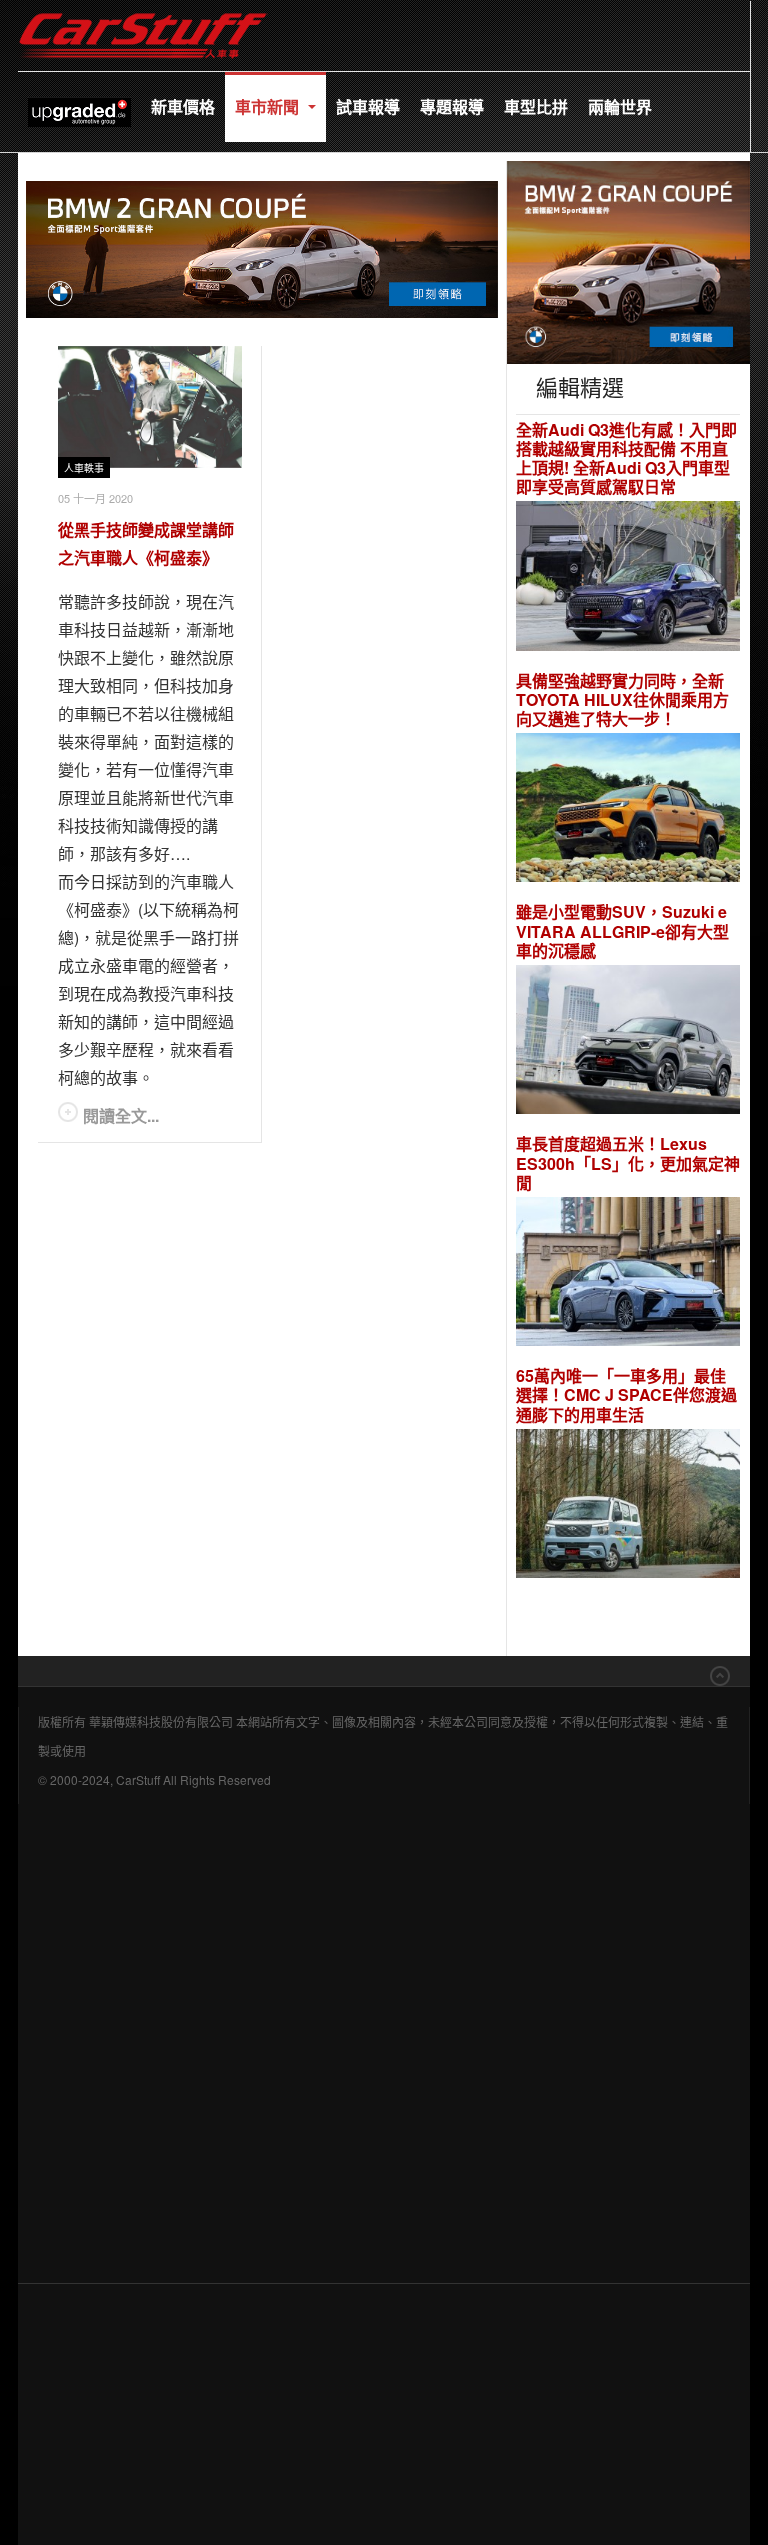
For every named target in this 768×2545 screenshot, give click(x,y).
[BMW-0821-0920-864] (262, 246)
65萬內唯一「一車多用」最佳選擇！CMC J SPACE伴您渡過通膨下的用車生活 (626, 1395)
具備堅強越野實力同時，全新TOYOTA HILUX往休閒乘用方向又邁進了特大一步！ (622, 700)
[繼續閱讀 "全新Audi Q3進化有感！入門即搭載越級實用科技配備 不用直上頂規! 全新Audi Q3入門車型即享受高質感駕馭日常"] (628, 578)
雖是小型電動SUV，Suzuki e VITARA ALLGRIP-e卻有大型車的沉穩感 (622, 931)
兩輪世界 (620, 106)
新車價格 (183, 106)
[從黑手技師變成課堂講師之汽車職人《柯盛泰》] (150, 407)
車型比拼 (536, 106)
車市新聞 (269, 106)
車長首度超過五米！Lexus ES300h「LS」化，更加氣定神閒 (628, 1163)
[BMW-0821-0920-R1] (628, 259)
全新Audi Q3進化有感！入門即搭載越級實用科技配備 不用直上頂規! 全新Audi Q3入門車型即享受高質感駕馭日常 (626, 458)
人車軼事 (84, 468)
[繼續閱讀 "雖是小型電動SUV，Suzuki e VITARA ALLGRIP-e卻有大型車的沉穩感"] (628, 1042)
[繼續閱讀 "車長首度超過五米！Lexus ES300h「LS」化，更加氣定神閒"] (628, 1274)
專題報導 (452, 106)
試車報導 (368, 106)
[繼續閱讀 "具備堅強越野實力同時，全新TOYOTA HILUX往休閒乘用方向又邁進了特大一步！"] (628, 810)
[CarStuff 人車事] (143, 9)
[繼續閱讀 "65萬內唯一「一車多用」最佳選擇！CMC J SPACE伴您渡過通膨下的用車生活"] (628, 1506)
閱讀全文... (121, 1115)
